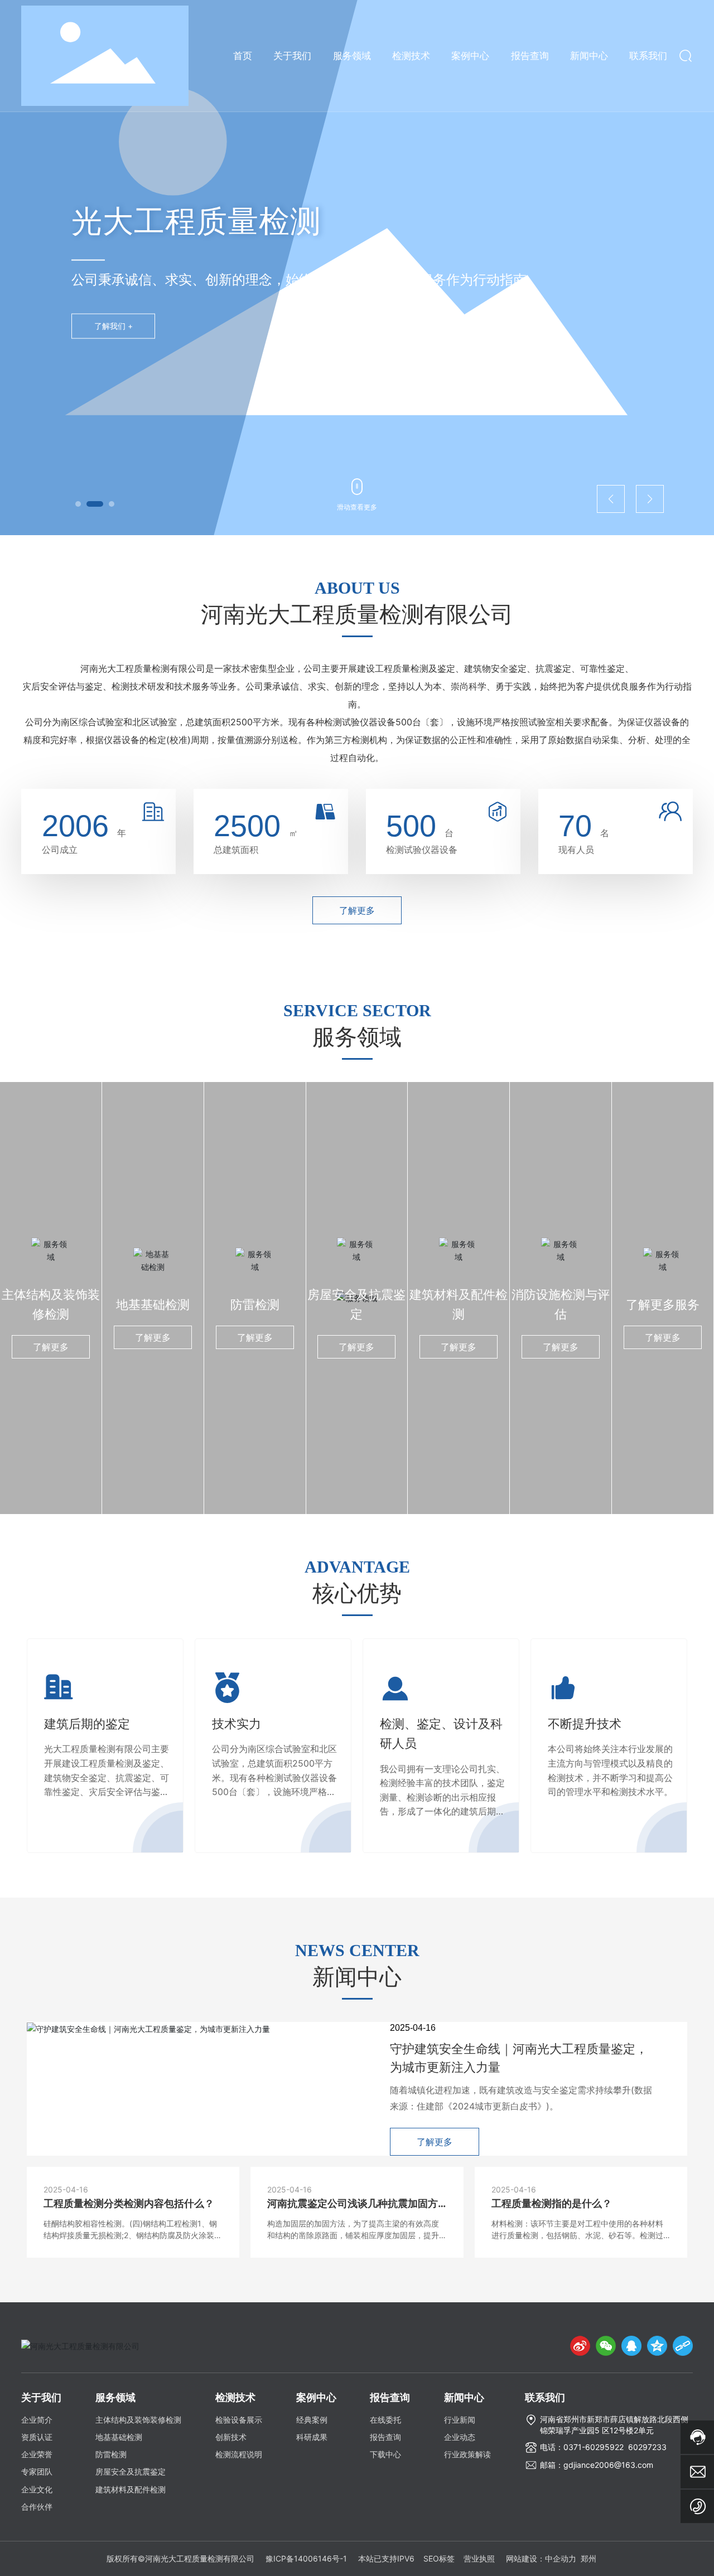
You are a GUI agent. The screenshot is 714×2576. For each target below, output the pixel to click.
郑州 (588, 2558)
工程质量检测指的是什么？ (552, 2203)
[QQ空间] (657, 2346)
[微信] (606, 2346)
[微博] (580, 2346)
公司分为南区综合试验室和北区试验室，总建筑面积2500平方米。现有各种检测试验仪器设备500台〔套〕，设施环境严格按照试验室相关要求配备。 (274, 1777)
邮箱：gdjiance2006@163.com (597, 2465)
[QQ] (631, 2346)
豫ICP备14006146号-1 (306, 2558)
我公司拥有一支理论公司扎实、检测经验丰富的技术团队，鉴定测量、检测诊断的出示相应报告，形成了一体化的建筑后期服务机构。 (442, 1797)
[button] (78, 504)
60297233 (647, 2447)
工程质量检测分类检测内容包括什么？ (129, 2203)
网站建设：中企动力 (541, 2558)
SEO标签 (439, 2558)
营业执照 (479, 2558)
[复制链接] (683, 2346)
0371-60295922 (594, 2447)
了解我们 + (114, 326)
